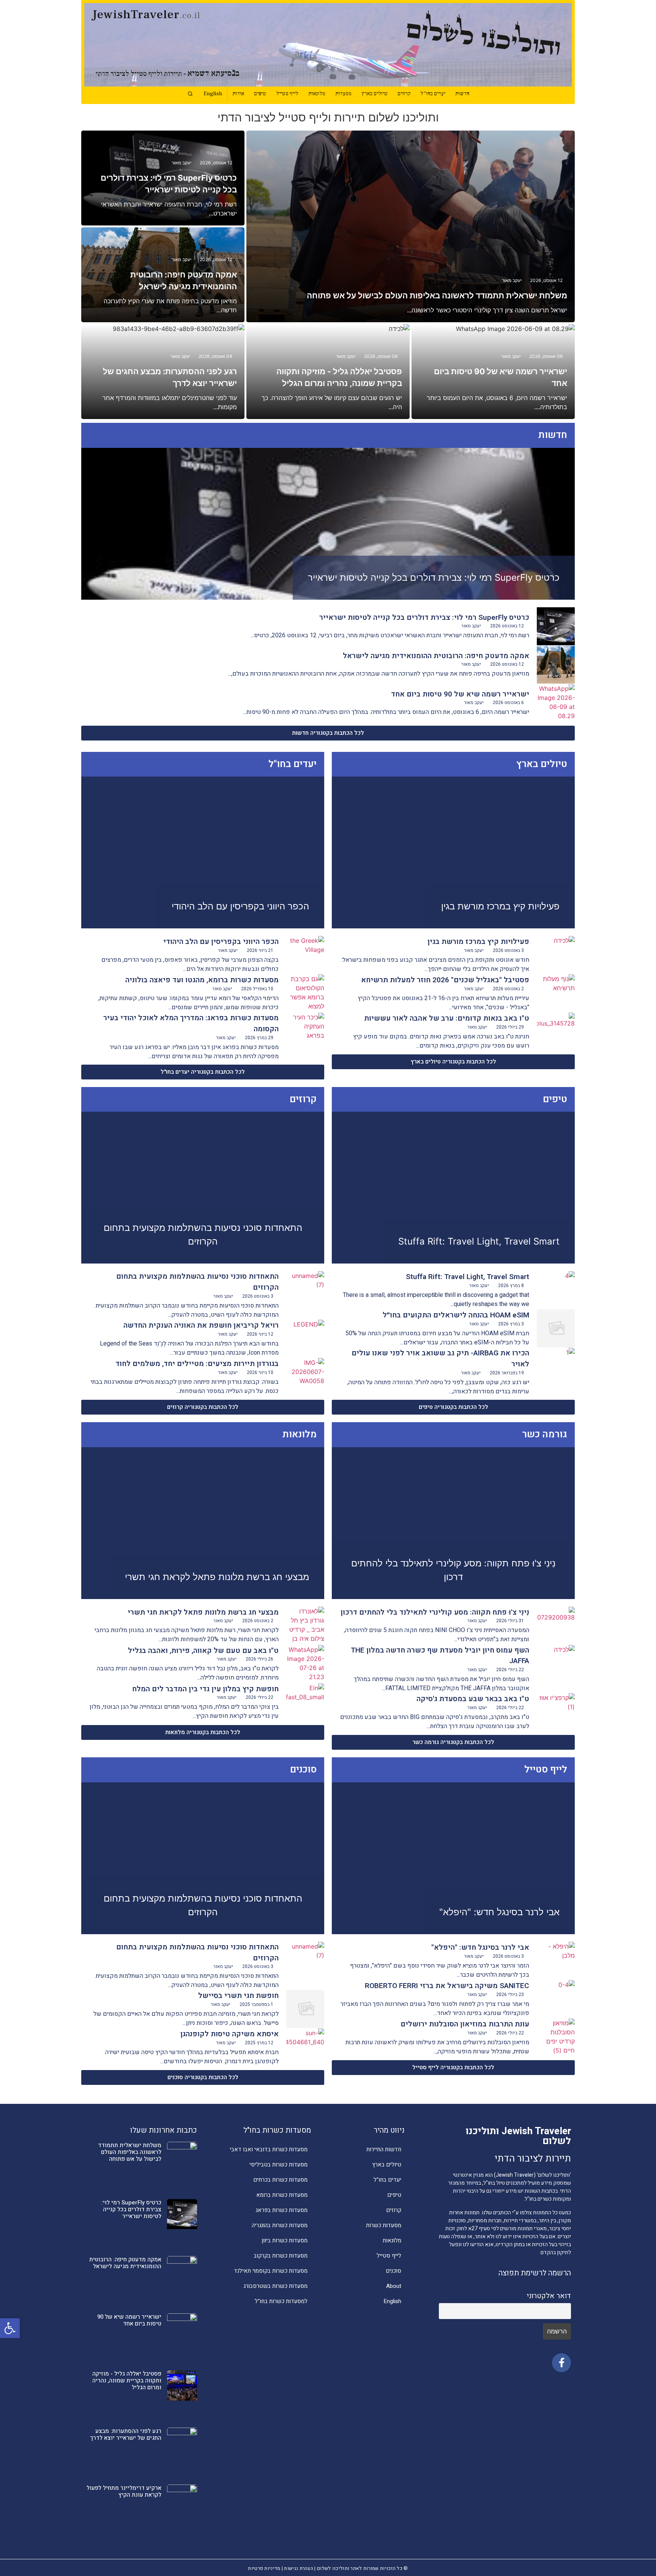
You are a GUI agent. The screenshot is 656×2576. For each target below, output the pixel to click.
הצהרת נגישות (299, 2568)
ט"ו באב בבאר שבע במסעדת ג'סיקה (473, 1699)
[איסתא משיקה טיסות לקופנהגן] (305, 2047)
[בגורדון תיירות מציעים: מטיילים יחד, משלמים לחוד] (305, 1377)
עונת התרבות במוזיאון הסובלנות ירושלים (465, 2024)
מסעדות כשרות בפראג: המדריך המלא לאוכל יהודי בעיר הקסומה (191, 1023)
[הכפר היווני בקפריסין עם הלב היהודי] (305, 955)
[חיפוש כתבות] (190, 94)
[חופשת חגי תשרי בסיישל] (305, 2009)
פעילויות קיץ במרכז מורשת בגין (500, 906)
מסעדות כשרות (384, 2225)
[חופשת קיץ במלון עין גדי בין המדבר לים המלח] (305, 1702)
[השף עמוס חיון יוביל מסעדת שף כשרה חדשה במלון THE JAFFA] (556, 1664)
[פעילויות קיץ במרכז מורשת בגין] (556, 955)
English (213, 94)
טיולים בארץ (375, 94)
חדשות (462, 94)
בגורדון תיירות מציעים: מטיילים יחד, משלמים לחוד (197, 1364)
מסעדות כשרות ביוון (285, 2240)
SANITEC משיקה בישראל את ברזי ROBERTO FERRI (447, 1986)
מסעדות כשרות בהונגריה (280, 2225)
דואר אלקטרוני (549, 2296)
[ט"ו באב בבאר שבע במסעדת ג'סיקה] (556, 1712)
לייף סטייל (287, 94)
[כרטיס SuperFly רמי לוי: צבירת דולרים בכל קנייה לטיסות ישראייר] (556, 626)
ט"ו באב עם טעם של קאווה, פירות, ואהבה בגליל (203, 1651)
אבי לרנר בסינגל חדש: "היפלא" (499, 1912)
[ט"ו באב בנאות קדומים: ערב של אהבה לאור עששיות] (556, 1032)
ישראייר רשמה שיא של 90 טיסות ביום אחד (460, 694)
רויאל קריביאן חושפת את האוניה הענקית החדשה (201, 1325)
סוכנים (393, 2271)
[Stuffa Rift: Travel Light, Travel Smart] (556, 1290)
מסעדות (343, 94)
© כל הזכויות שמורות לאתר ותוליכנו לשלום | (361, 2568)
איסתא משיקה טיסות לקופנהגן (229, 2034)
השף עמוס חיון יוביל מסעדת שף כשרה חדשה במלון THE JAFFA (440, 1656)
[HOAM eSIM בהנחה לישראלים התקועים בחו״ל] (556, 1328)
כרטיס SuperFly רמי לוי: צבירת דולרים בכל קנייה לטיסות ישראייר (434, 577)
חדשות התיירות (384, 2149)
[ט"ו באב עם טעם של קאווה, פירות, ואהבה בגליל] (305, 1664)
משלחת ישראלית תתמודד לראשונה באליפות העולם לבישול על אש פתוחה (437, 295)
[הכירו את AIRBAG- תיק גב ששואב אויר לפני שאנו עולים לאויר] (556, 1367)
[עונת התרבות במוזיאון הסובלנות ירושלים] (556, 2037)
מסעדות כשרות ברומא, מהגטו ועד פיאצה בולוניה (202, 980)
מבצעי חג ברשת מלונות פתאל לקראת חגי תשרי (217, 1577)
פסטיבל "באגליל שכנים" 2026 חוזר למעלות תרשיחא (445, 980)
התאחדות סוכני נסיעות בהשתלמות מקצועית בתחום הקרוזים (197, 1282)
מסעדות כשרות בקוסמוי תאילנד (271, 2271)
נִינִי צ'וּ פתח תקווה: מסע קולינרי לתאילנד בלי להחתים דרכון (435, 1612)
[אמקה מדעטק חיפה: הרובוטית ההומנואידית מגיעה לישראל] (556, 665)
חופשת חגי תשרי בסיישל (238, 1996)
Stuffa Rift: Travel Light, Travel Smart (479, 1241)
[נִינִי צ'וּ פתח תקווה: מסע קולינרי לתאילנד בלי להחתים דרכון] (556, 1626)
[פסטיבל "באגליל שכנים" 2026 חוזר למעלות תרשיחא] (556, 993)
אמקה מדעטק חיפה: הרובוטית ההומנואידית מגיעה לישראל (436, 656)
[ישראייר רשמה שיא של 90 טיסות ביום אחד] (556, 703)
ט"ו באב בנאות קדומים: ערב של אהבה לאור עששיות (447, 1018)
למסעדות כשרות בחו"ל (281, 2301)
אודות (238, 94)
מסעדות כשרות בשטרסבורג (275, 2286)
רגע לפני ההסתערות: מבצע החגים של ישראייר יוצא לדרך (126, 2434)
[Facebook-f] (561, 2363)
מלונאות (317, 94)
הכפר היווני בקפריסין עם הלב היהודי (240, 906)
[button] (10, 2328)
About (394, 2286)
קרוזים (404, 94)
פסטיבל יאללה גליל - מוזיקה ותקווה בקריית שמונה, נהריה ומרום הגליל (127, 2381)
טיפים (260, 94)
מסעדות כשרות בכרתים (280, 2180)
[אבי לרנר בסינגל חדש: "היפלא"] (556, 1961)
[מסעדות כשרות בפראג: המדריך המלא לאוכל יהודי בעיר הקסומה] (305, 1032)
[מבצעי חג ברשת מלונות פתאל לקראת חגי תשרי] (305, 1626)
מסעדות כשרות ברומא (282, 2195)
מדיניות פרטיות (264, 2568)
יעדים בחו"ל (433, 94)
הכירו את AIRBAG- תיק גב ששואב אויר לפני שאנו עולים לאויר (440, 1359)
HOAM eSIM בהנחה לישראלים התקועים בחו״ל (456, 1315)
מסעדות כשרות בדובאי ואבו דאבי (269, 2149)
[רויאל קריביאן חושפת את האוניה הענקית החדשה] (305, 1339)
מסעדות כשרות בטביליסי (278, 2165)
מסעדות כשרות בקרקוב (281, 2256)
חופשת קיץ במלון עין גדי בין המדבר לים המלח (205, 1689)
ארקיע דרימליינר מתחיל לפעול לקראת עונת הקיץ (124, 2491)
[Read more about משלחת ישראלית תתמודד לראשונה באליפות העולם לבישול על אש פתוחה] (411, 226)
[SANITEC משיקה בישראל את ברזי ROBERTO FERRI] (556, 1999)
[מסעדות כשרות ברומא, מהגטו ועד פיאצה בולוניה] (305, 993)
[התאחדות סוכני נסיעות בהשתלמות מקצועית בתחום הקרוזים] (305, 1290)
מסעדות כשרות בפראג (281, 2210)
